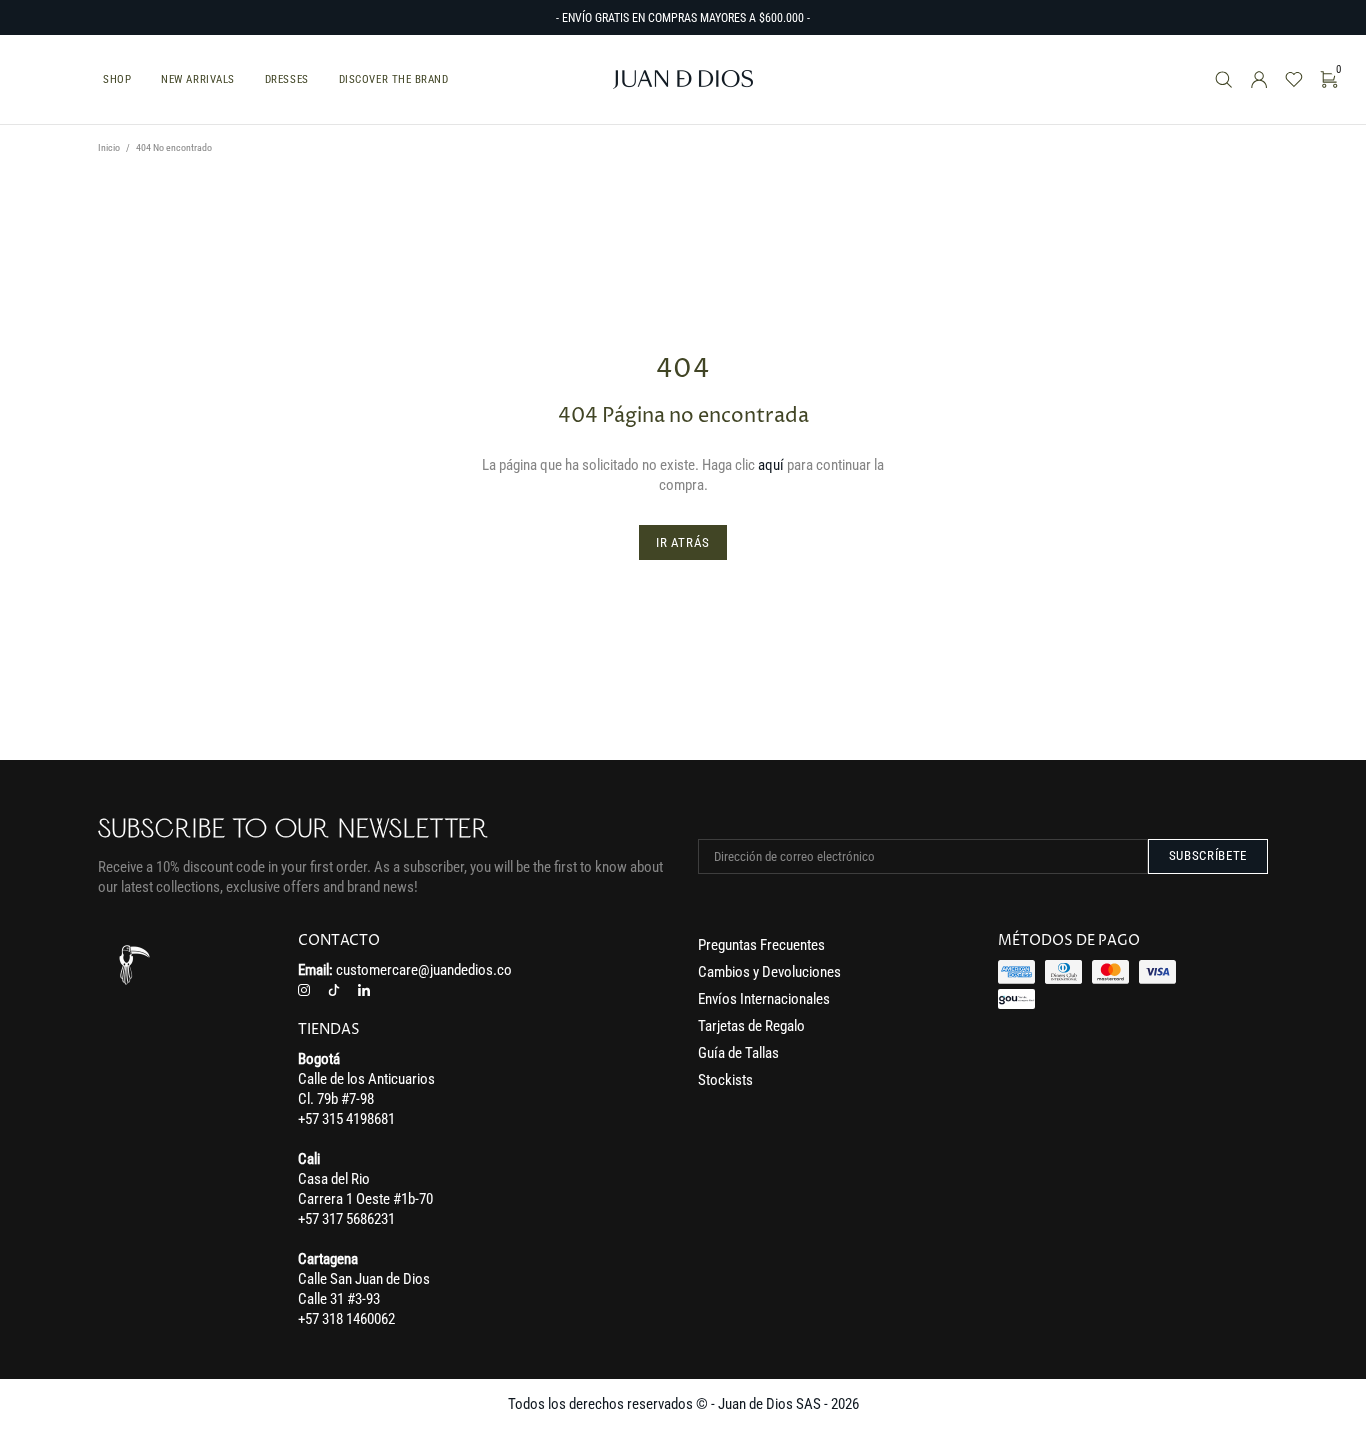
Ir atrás (683, 542)
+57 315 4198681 (346, 1119)
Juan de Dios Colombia (683, 79)
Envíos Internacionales (764, 999)
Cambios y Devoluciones (769, 972)
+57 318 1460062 (346, 1319)
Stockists (725, 1080)
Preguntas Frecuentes (761, 945)
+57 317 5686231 (346, 1219)
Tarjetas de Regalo (751, 1026)
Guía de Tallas (738, 1053)
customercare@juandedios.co (424, 970)
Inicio (109, 147)
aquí (771, 465)
